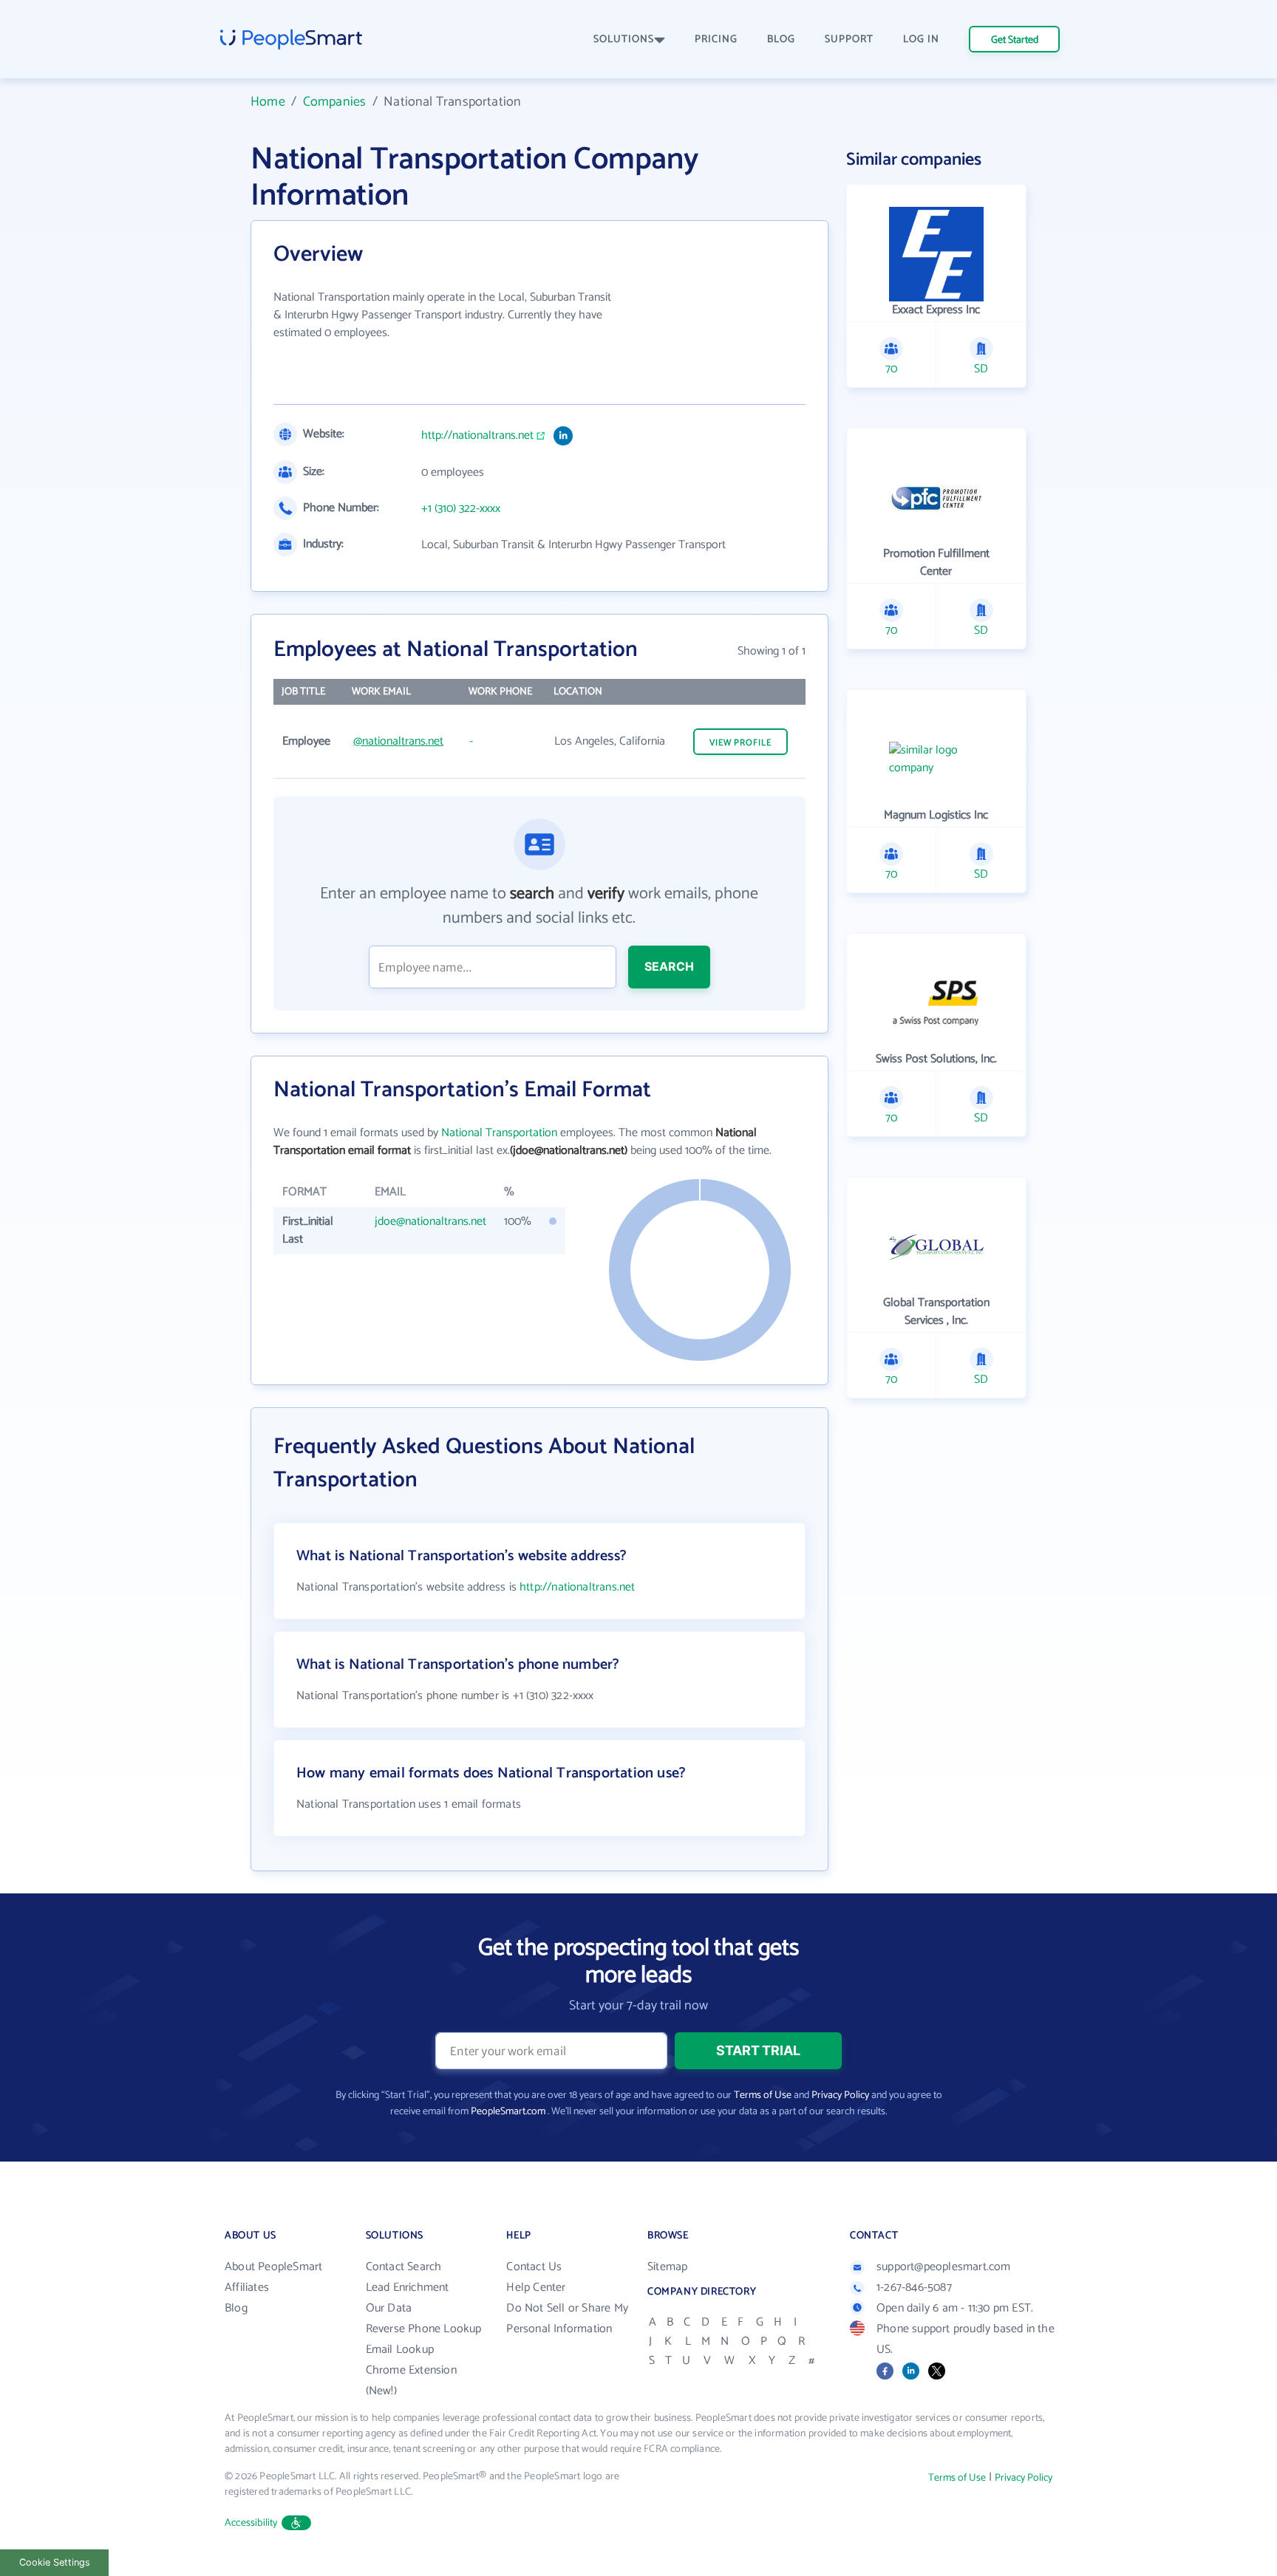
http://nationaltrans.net (477, 436)
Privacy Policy (840, 2095)
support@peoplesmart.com (944, 2267)
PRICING (716, 40)
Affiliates (247, 2288)
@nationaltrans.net (398, 741)
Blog (236, 2308)
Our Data (389, 2308)
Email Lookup (400, 2350)
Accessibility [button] (251, 2523)
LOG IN (921, 40)
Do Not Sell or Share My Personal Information (567, 2319)
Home (268, 102)
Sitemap (667, 2267)
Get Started (1015, 40)
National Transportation (499, 1133)
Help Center (536, 2288)
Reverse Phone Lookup (424, 2329)
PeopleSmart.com (508, 2112)
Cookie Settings (55, 2562)
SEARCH (669, 966)
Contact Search (404, 2267)
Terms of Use (763, 2095)
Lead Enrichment (408, 2288)
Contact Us (534, 2267)
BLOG (781, 40)
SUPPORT (849, 40)
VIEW (740, 743)
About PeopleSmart (273, 2267)
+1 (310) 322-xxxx (461, 509)
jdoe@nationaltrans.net (430, 1222)
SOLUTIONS (624, 40)
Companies (335, 102)
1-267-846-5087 (914, 2288)
